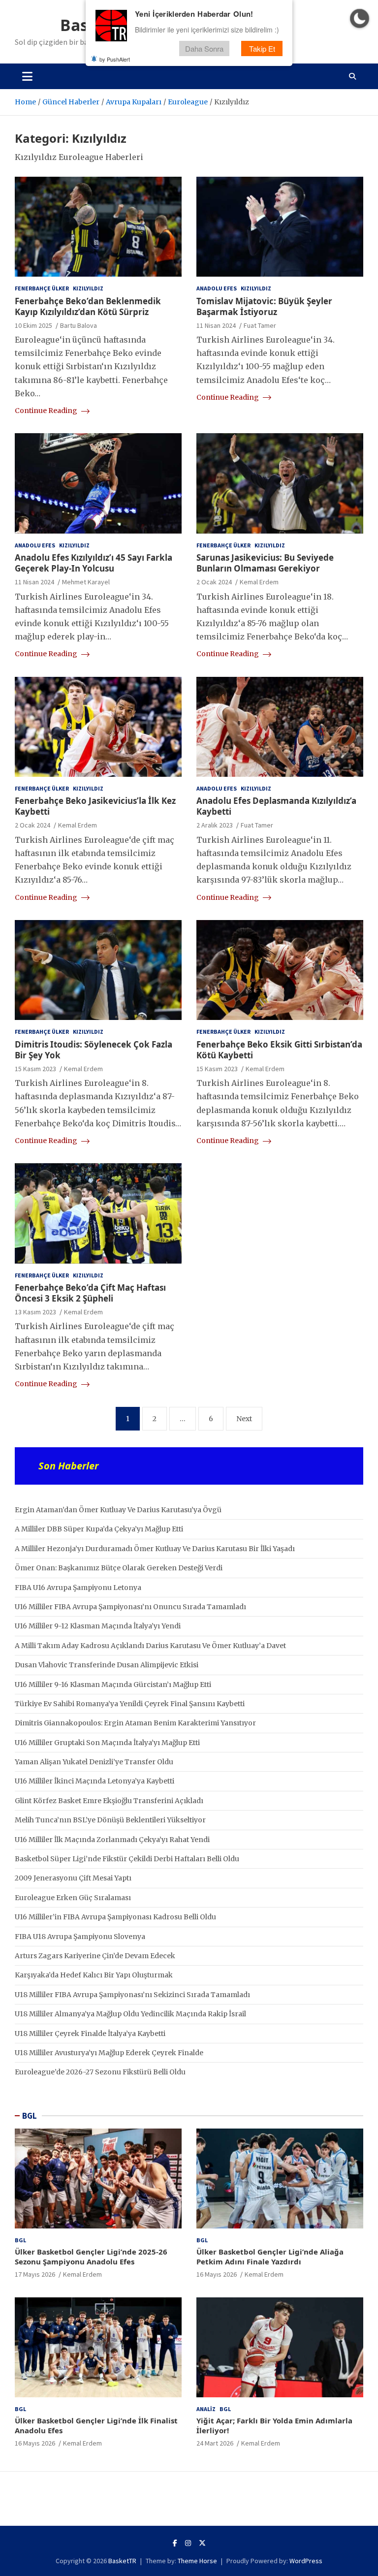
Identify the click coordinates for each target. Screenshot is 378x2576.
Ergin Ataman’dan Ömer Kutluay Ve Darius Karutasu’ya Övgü (118, 1510)
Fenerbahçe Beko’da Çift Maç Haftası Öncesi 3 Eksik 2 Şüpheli (90, 1293)
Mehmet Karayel (86, 582)
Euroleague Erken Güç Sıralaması (73, 1898)
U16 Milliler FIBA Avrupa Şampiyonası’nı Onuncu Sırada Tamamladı (130, 1607)
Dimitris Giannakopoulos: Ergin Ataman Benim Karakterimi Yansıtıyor (135, 1723)
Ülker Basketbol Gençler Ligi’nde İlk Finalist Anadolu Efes (96, 2425)
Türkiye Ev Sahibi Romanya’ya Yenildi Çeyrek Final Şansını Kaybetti (130, 1704)
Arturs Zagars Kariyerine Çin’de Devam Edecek (95, 1956)
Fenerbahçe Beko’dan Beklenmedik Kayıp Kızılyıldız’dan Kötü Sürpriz (88, 306)
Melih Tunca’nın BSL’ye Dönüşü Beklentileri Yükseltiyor (110, 1820)
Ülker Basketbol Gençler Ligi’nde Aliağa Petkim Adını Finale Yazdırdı (270, 2257)
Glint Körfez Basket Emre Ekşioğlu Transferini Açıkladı (109, 1801)
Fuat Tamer (260, 325)
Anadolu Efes (217, 288)
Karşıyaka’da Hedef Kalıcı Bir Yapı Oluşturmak (94, 1975)
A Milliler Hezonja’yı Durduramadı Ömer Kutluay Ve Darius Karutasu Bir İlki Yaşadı (155, 1549)
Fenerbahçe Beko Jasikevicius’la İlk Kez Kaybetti (95, 806)
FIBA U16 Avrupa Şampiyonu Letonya (78, 1588)
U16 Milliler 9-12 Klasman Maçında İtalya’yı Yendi (98, 1626)
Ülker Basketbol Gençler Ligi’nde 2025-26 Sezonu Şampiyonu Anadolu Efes (91, 2257)
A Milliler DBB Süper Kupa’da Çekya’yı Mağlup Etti (99, 1529)
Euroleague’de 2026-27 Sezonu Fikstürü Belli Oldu (100, 2072)
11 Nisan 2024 (216, 325)
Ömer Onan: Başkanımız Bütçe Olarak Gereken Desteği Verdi (119, 1568)
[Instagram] (188, 2543)
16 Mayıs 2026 (217, 2274)
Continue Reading (47, 411)
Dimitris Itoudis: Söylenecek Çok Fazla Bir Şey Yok (94, 1050)
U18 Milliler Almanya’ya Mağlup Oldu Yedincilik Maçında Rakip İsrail (130, 2014)
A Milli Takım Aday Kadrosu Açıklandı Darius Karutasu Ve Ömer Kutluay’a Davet (150, 1646)
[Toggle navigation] (27, 76)
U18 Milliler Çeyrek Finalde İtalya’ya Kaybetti (90, 2034)
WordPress (306, 2561)
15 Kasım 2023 (35, 1069)
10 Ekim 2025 (33, 325)
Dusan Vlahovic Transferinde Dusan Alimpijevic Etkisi (107, 1665)
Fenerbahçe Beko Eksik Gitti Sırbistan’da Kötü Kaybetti (279, 1050)
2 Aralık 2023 (215, 825)
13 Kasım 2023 (35, 1312)
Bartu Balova (79, 325)
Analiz (206, 2409)
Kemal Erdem (259, 582)
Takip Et (262, 48)
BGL (30, 2116)
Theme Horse (197, 2561)
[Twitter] (202, 2543)
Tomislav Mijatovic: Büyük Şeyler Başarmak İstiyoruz (264, 306)
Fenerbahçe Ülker (42, 288)
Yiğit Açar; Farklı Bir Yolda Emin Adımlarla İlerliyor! (274, 2425)
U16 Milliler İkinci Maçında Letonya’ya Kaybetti (94, 1781)
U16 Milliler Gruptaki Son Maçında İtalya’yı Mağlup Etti (107, 1743)
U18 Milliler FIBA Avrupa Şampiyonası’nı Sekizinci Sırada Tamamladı (132, 1995)
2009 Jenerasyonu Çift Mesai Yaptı (73, 1878)
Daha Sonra (204, 48)
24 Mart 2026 (215, 2443)
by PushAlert (115, 59)
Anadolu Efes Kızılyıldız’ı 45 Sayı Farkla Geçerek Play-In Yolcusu (94, 563)
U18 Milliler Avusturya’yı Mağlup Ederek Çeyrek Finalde (109, 2053)
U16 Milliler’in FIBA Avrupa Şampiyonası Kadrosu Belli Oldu (115, 1917)
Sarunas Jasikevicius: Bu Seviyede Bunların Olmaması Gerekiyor (265, 563)
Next (244, 1419)
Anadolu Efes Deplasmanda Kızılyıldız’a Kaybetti (276, 806)
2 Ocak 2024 (214, 582)
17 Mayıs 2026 (35, 2274)
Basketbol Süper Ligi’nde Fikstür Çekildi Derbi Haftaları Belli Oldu (127, 1859)
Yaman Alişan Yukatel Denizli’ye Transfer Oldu (94, 1762)
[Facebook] (175, 2543)
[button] (360, 18)
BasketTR (122, 2561)
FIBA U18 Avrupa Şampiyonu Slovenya (80, 1937)
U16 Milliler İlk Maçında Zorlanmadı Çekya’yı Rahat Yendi (112, 1840)
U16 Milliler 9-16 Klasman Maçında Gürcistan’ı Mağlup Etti (113, 1685)
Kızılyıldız (88, 288)
